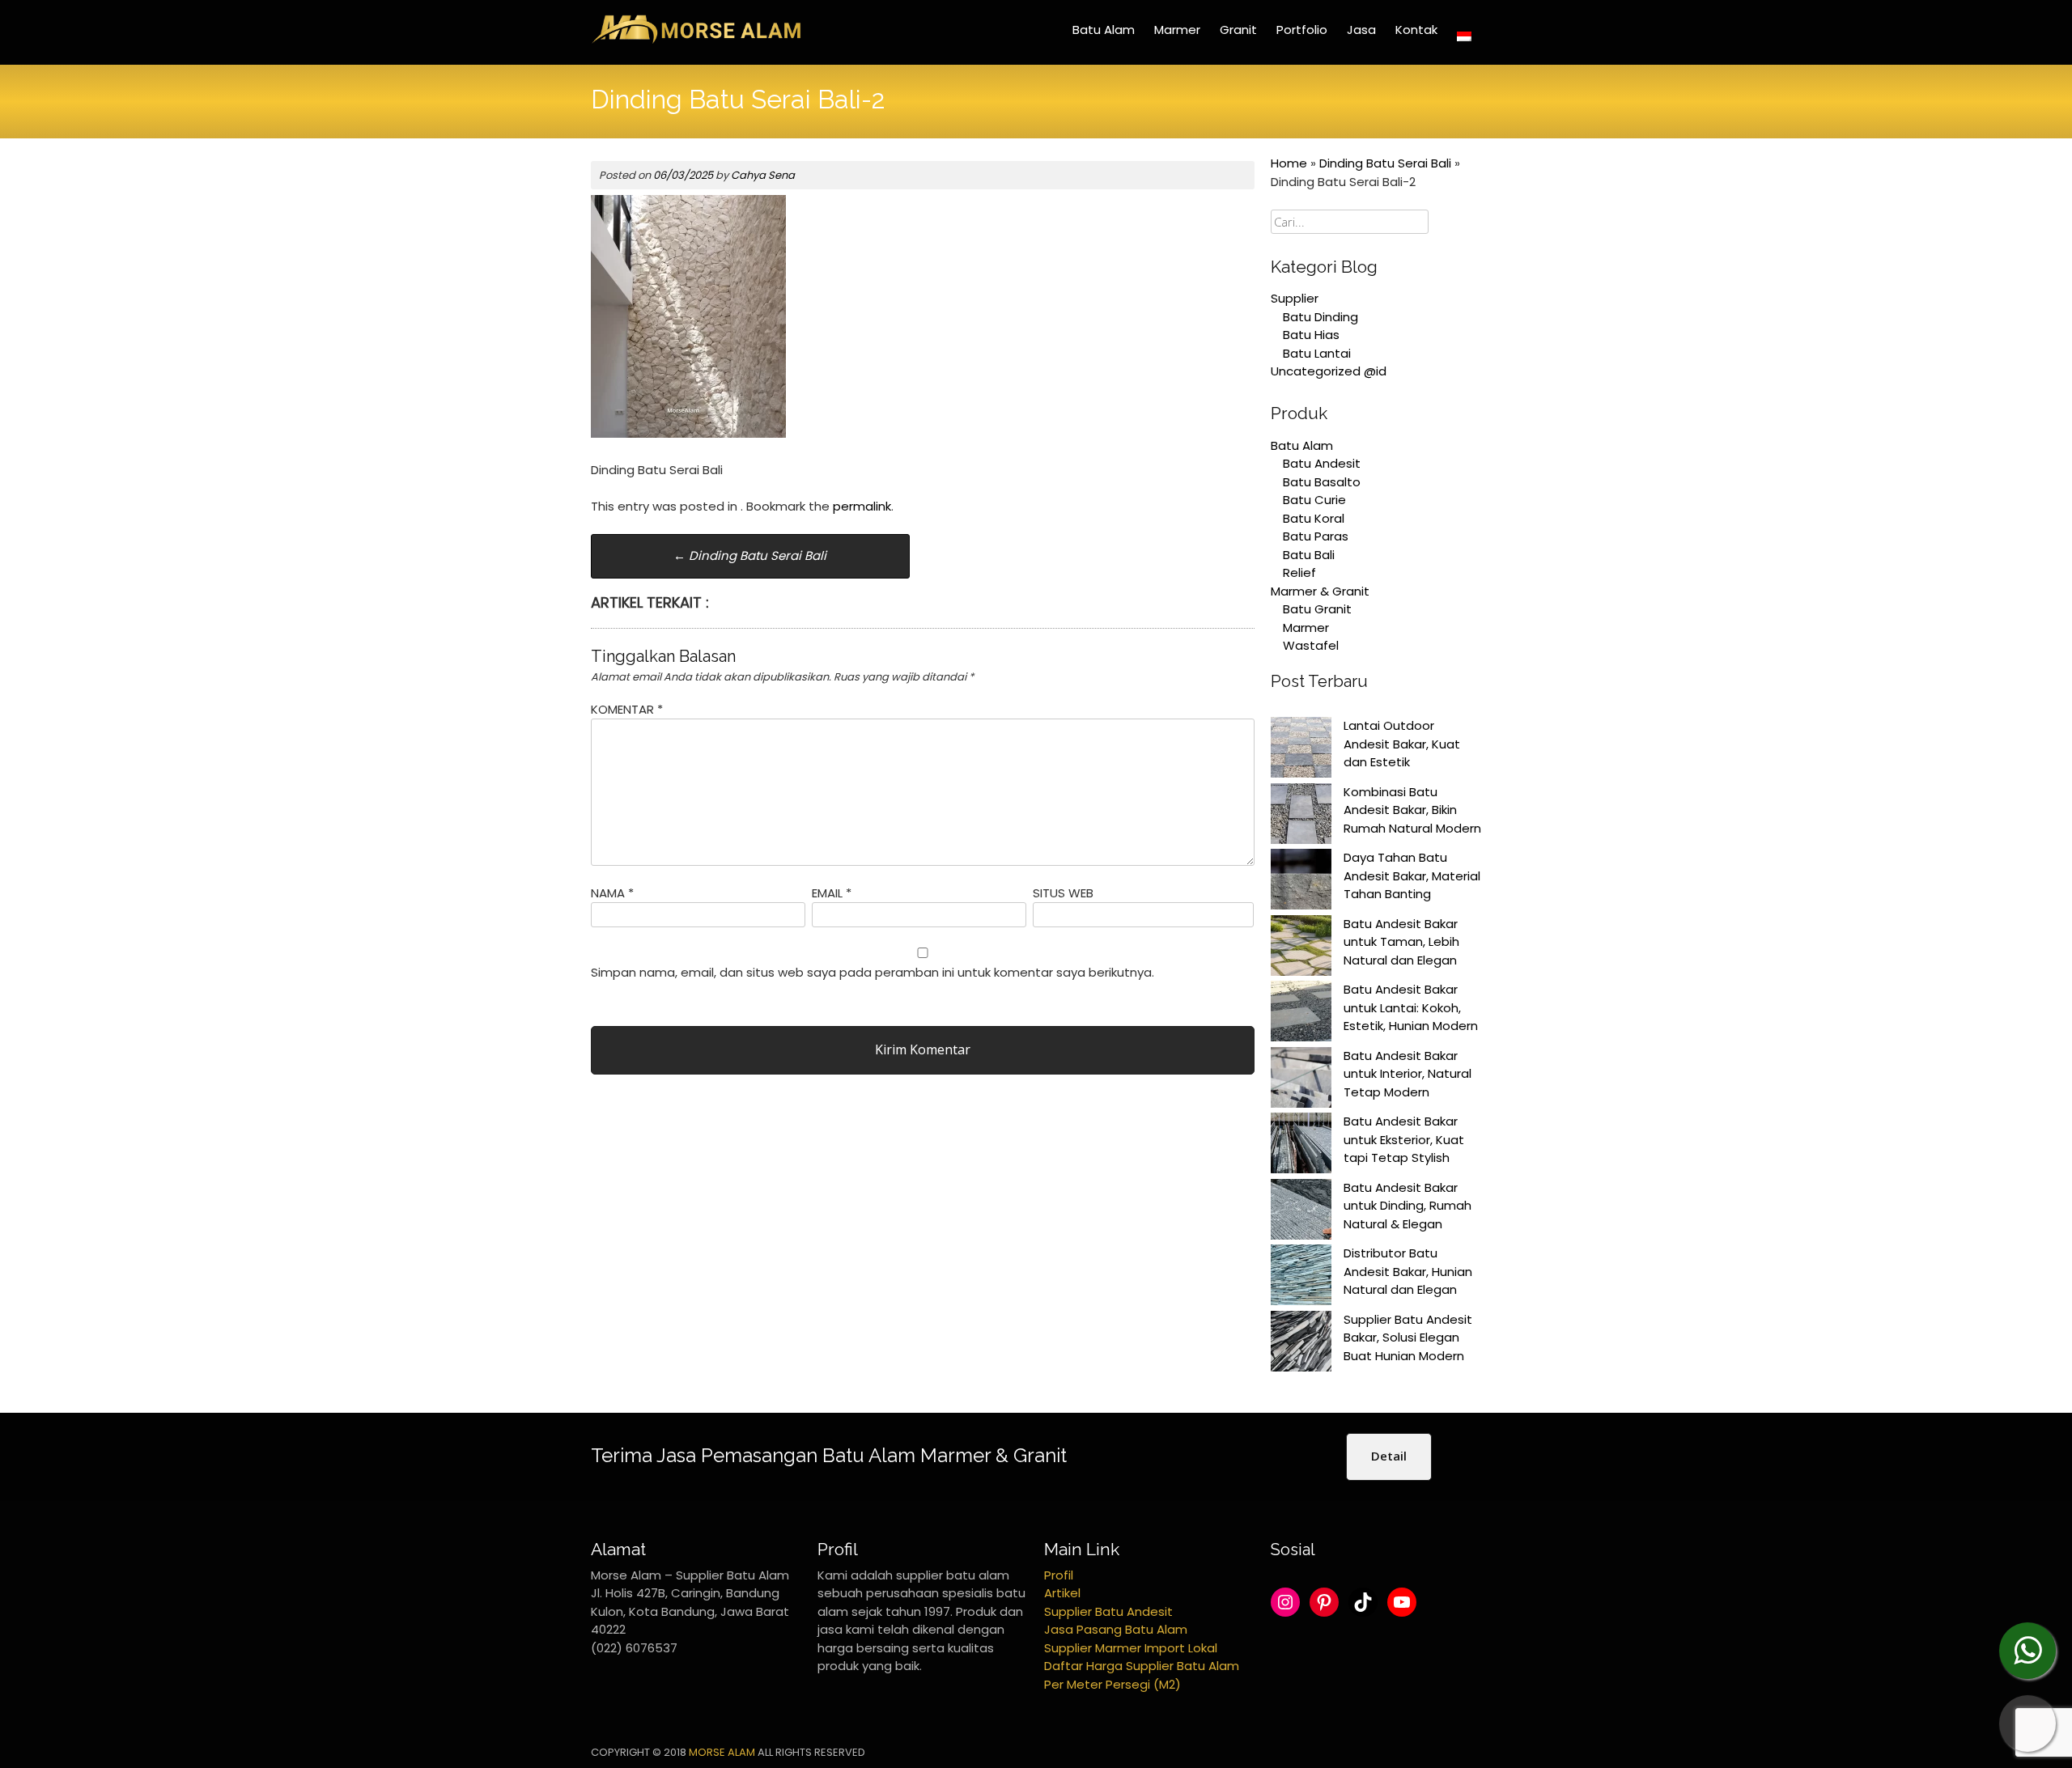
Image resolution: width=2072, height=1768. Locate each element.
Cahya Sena (763, 175)
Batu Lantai (1317, 353)
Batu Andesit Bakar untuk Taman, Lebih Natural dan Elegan (1401, 942)
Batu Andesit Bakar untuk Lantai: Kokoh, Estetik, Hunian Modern (1411, 1007)
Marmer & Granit (1320, 591)
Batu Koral (1314, 518)
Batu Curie (1314, 500)
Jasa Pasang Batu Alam (1116, 1629)
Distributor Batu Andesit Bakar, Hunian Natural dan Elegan (1408, 1271)
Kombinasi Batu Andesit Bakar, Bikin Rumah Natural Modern (1412, 810)
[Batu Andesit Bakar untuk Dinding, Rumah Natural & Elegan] (1301, 1212)
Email (832, 893)
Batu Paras (1316, 536)
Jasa (1361, 30)
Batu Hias (1311, 335)
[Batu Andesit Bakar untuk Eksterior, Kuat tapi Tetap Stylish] (1301, 1146)
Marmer (1177, 30)
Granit (1238, 30)
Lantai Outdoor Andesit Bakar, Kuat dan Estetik (1402, 744)
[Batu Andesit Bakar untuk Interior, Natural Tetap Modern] (1301, 1080)
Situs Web (1063, 893)
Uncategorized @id (1329, 371)
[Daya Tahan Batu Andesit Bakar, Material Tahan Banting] (1301, 882)
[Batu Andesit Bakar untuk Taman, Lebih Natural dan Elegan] (1301, 948)
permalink (862, 506)
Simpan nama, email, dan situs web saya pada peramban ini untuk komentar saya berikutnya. (873, 972)
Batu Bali (1309, 555)
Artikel (1062, 1593)
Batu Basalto (1322, 482)
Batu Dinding (1320, 317)
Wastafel (1311, 645)
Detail (1389, 1456)
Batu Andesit (1322, 463)
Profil (1059, 1575)
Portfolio (1302, 30)
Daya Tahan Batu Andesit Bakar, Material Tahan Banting (1412, 876)
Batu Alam (1104, 30)
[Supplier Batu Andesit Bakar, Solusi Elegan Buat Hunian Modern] (1301, 1344)
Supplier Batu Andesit (1108, 1611)
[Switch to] (1464, 36)
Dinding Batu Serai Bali (750, 555)
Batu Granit (1317, 609)
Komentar (627, 709)
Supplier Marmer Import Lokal (1131, 1648)
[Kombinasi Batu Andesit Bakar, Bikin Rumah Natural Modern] (1301, 816)
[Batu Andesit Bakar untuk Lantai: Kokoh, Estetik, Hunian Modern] (1301, 1014)
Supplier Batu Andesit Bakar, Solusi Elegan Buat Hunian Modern (1408, 1338)
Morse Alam (722, 1752)
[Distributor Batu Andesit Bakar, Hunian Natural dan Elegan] (1301, 1278)
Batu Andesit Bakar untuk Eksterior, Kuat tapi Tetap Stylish (1404, 1139)
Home (1289, 163)
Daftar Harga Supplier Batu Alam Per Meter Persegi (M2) (1142, 1675)
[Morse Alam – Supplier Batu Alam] (696, 41)
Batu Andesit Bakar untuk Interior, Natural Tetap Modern (1408, 1074)
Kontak (1416, 30)
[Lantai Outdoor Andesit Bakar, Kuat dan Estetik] (1301, 750)
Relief (1299, 572)
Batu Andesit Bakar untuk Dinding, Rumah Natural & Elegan (1408, 1206)
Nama (612, 893)
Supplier (1295, 298)
